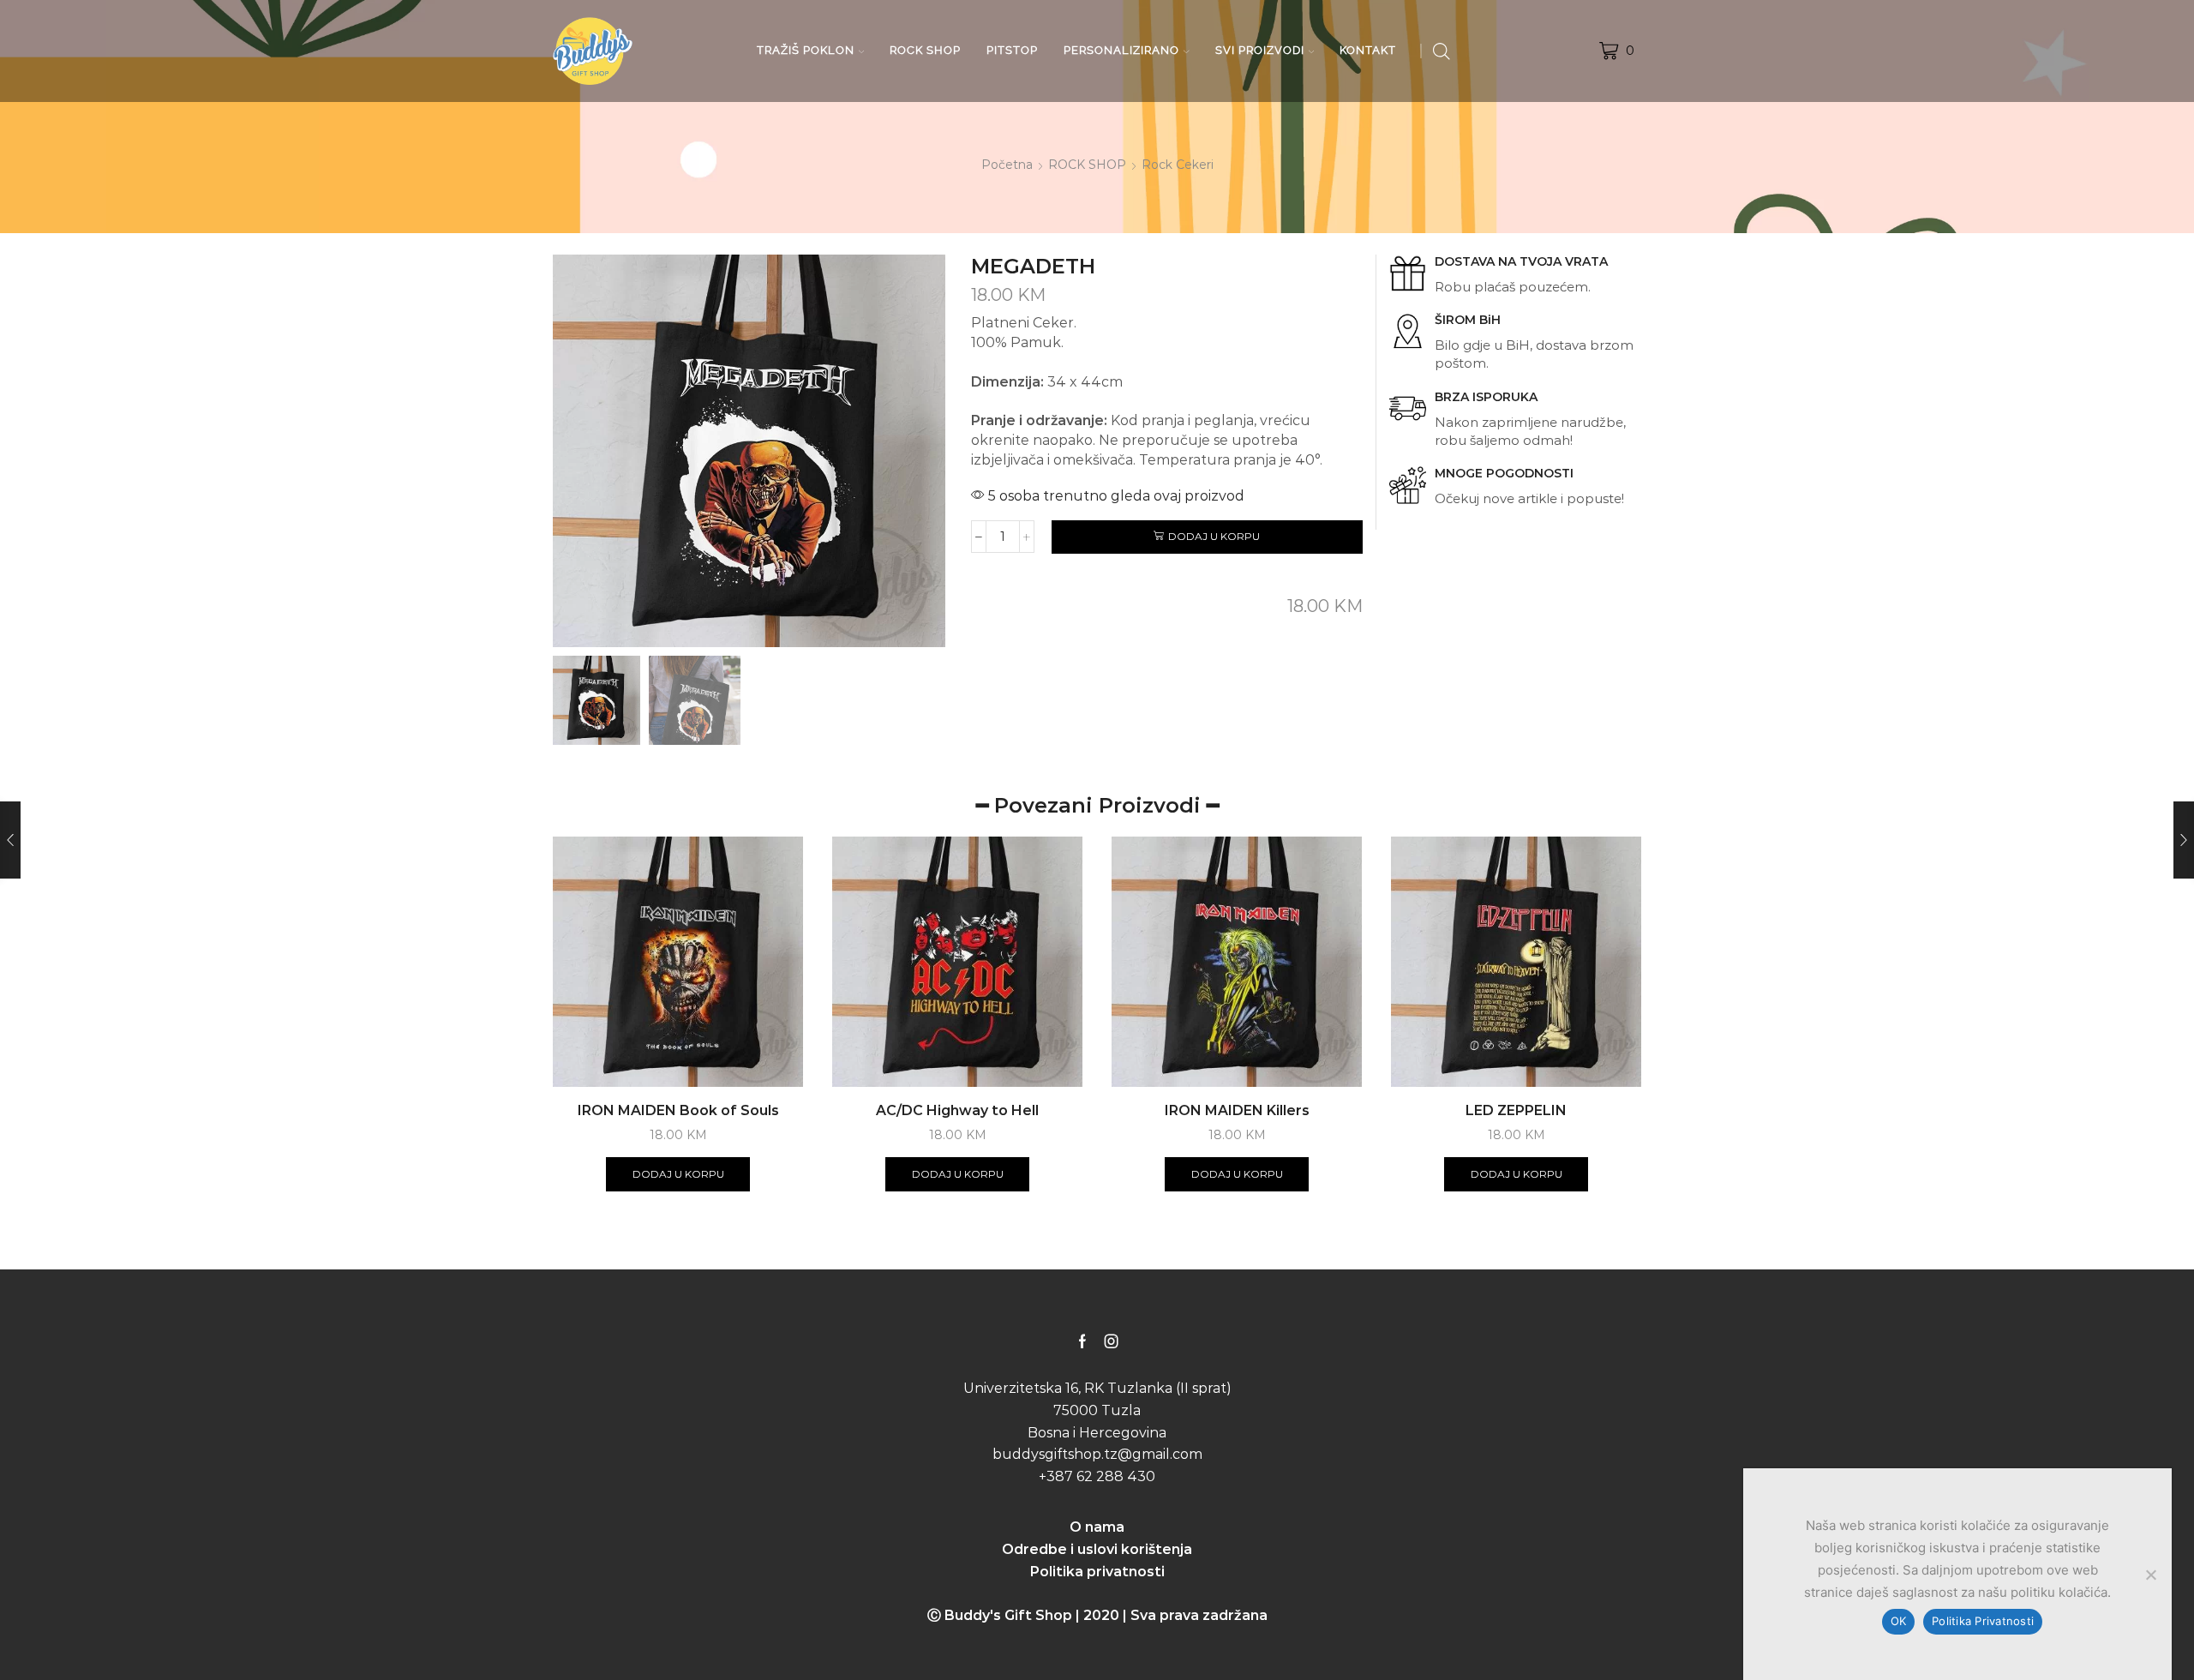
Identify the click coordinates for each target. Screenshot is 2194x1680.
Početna (1007, 165)
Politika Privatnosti (1983, 1621)
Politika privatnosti (1097, 1572)
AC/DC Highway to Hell (957, 1110)
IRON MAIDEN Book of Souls (678, 1110)
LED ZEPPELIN (1516, 1110)
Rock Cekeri (1178, 165)
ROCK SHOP (925, 50)
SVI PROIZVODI (1260, 50)
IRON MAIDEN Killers (1237, 1110)
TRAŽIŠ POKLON (806, 50)
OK (1899, 1621)
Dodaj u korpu (1214, 536)
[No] (2150, 1575)
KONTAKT (1368, 50)
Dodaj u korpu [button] (678, 1174)
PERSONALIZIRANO (1121, 50)
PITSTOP (1012, 50)
